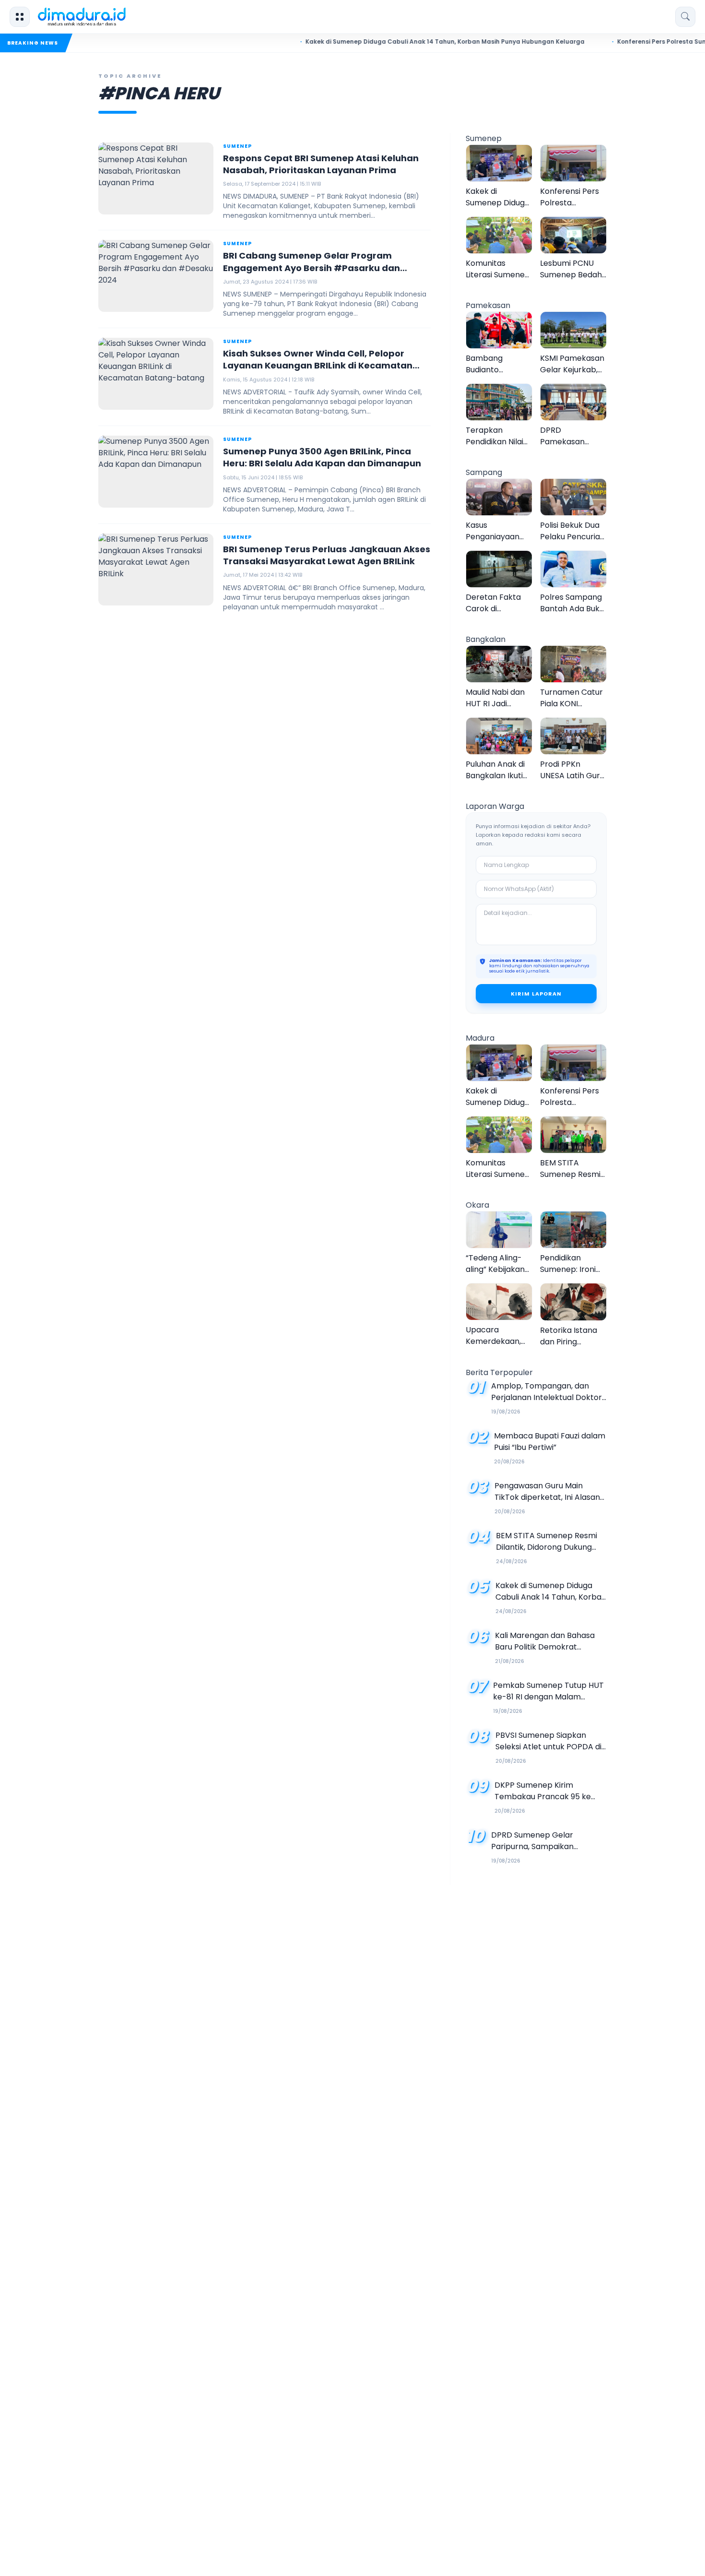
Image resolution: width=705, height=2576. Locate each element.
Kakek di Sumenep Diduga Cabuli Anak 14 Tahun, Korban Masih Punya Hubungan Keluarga (405, 42)
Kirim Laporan (536, 994)
